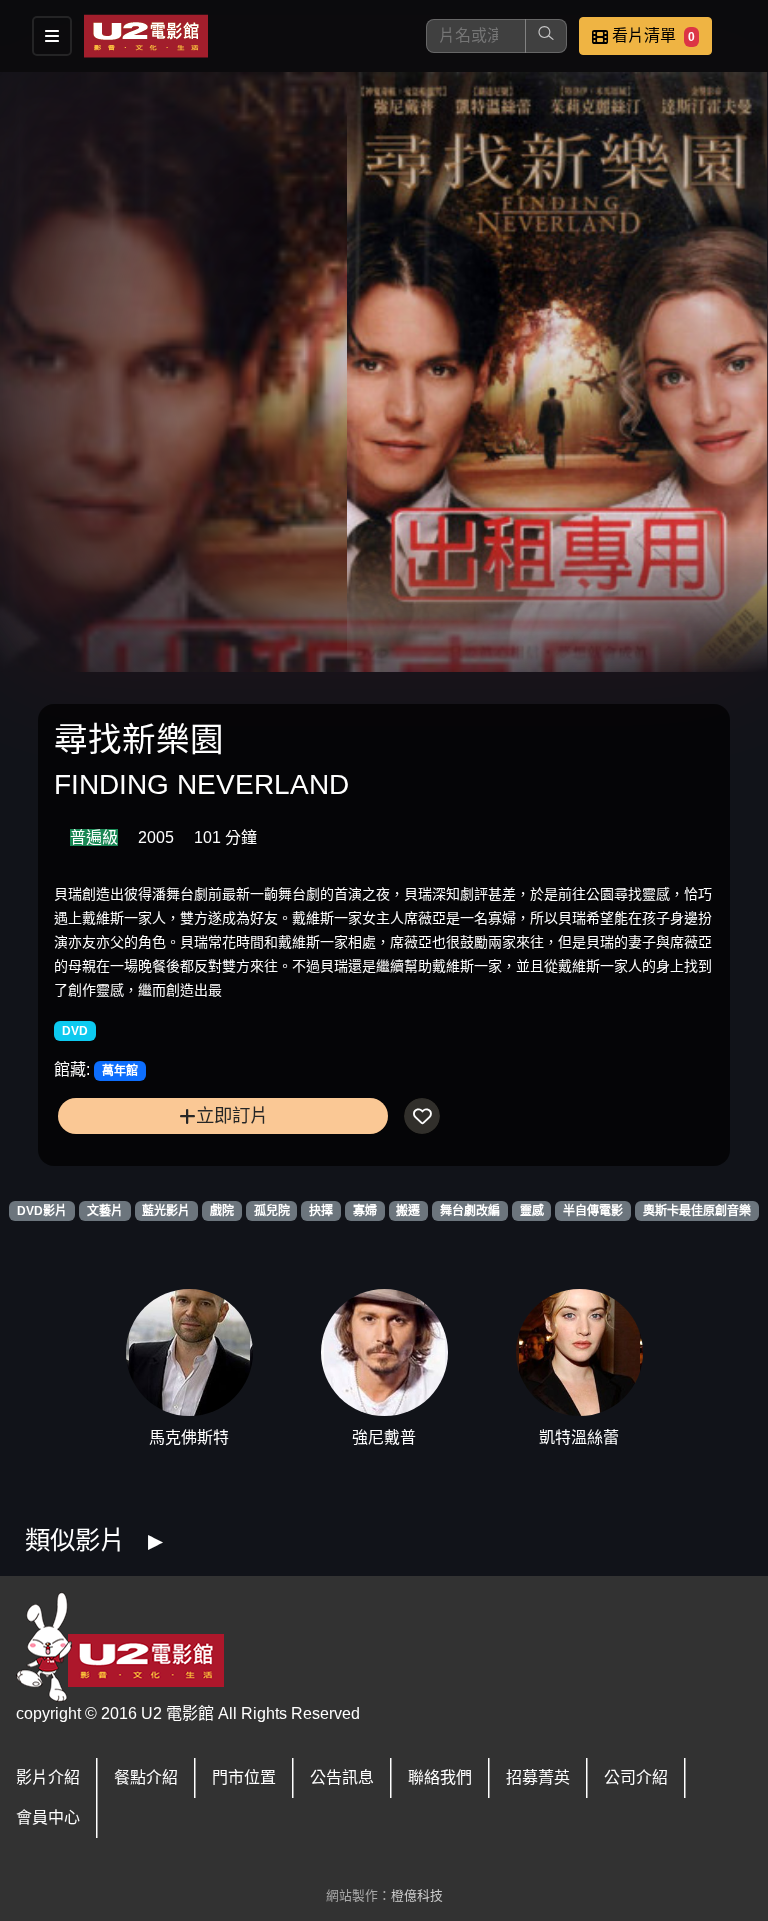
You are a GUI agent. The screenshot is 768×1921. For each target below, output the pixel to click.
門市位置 (244, 1777)
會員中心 (48, 1817)
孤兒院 (272, 1211)
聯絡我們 (440, 1777)
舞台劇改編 (470, 1211)
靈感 (532, 1211)
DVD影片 (42, 1211)
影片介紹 (48, 1777)
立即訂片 (232, 1115)
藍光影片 (166, 1211)
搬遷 (408, 1211)
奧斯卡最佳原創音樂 (697, 1211)
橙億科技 (417, 1895)
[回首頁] (146, 36)
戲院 (222, 1211)
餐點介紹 (146, 1777)
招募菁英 (538, 1777)
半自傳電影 (593, 1211)
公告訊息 (342, 1777)
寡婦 (365, 1211)
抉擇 (321, 1211)
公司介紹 (636, 1777)
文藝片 (105, 1211)
